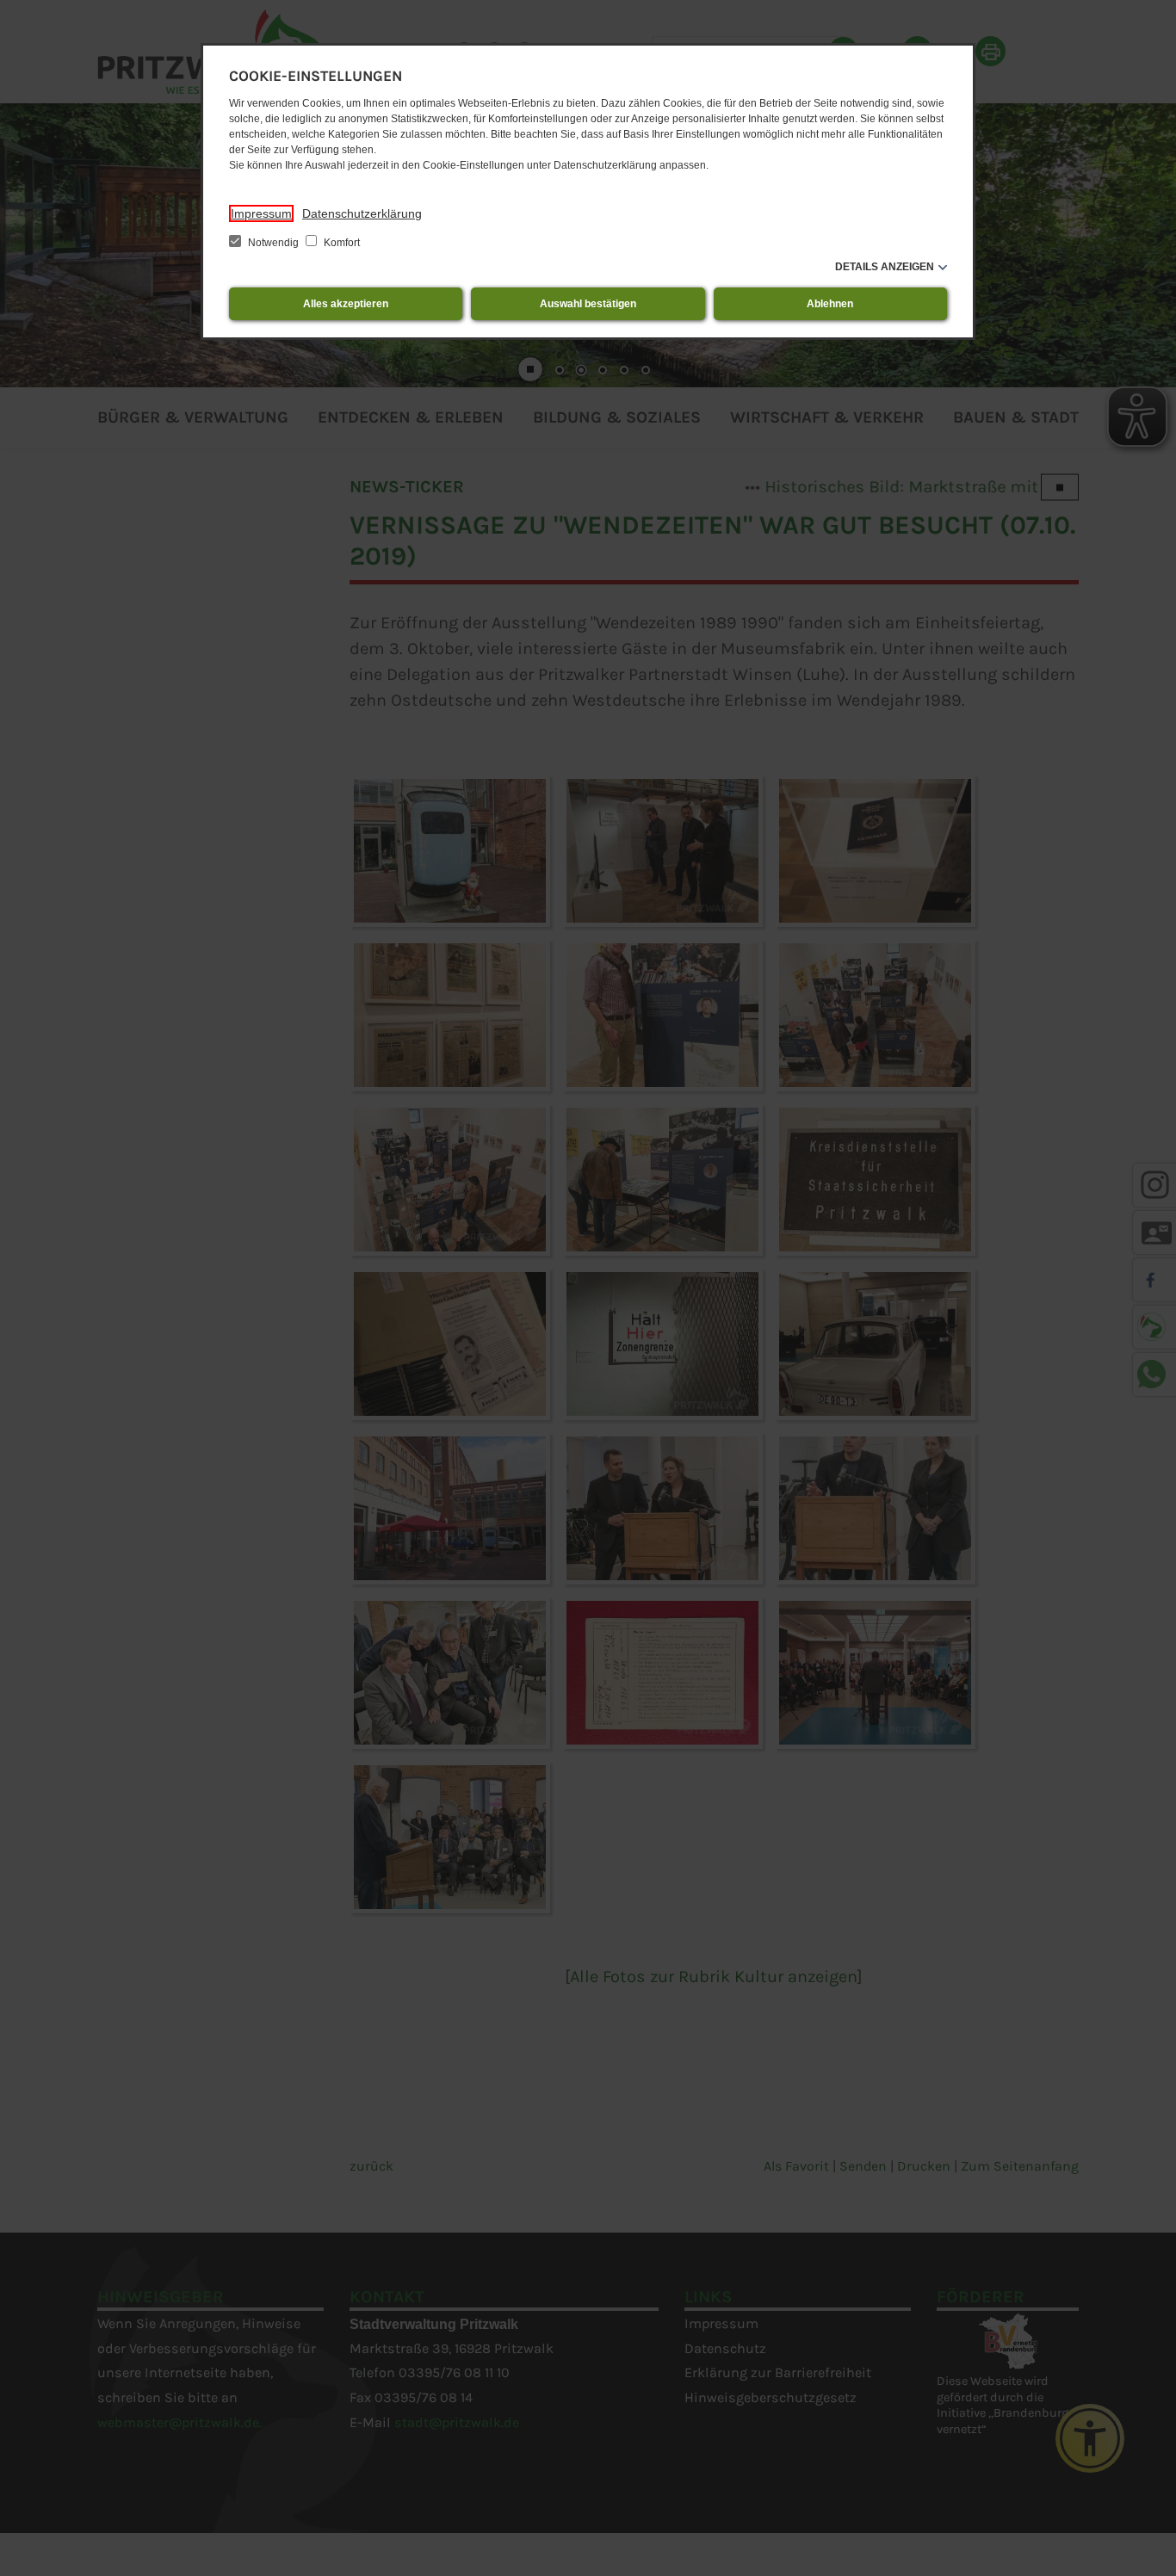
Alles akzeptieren (346, 304)
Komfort (340, 243)
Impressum (261, 213)
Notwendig (273, 243)
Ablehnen (830, 304)
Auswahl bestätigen (588, 304)
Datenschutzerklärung (362, 213)
